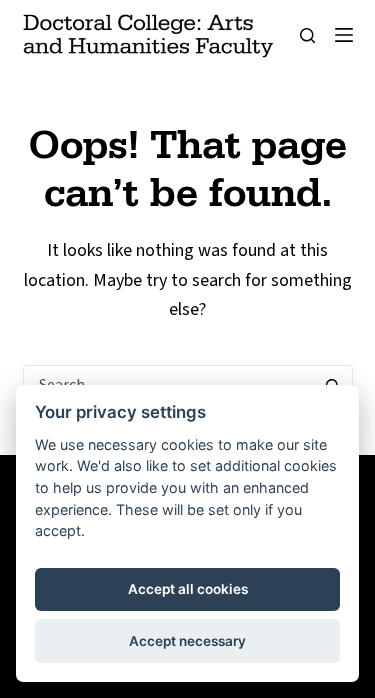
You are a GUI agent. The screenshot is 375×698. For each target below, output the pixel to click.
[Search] (307, 35)
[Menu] (344, 35)
